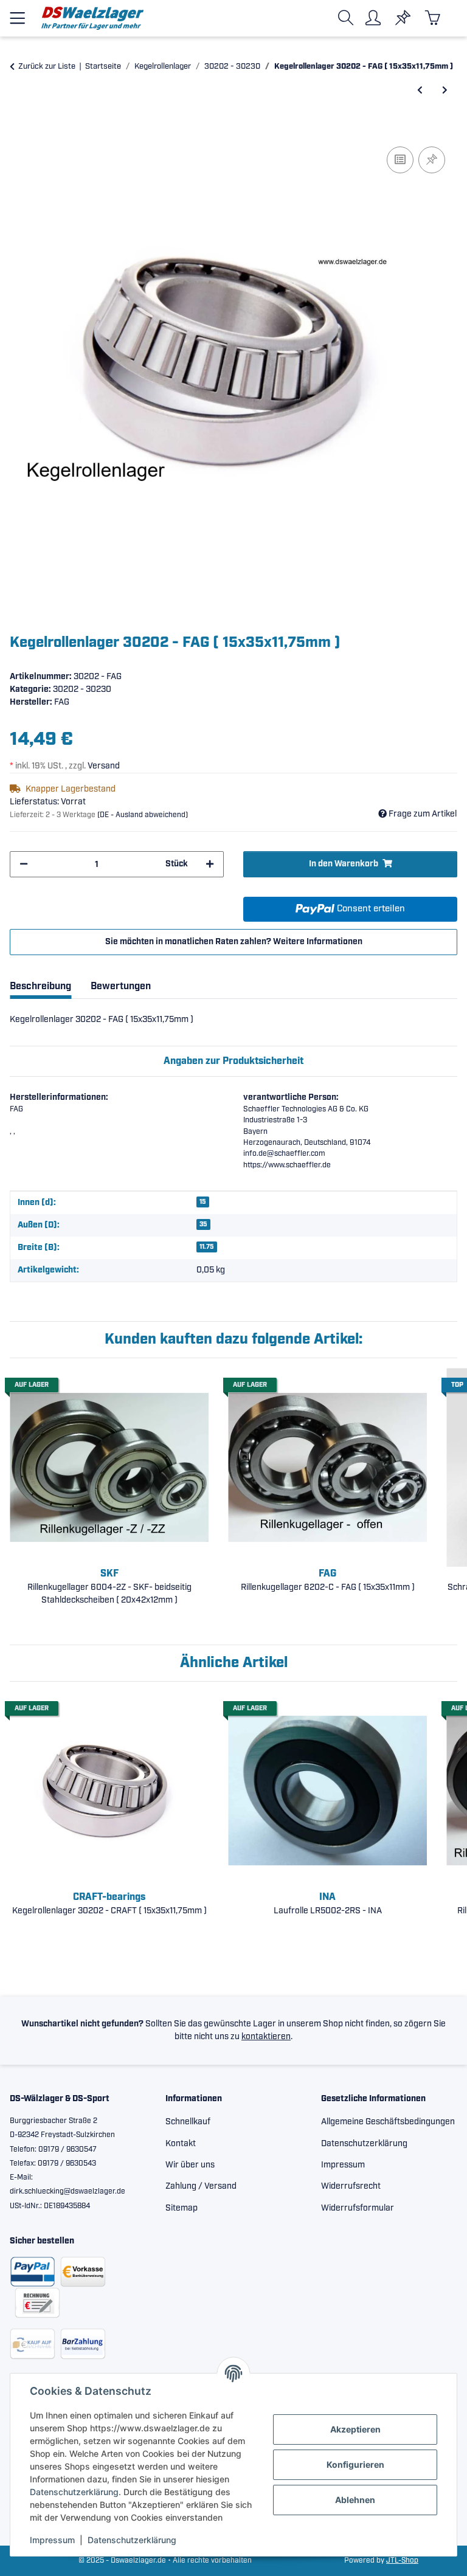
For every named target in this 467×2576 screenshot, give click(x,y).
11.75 (207, 1247)
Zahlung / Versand (201, 2186)
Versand (104, 766)
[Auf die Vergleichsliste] (400, 160)
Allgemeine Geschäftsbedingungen (388, 2122)
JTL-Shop (402, 2560)
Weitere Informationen (318, 942)
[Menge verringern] (24, 864)
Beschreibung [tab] (40, 986)
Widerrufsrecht (351, 2186)
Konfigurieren (355, 2464)
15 (203, 1202)
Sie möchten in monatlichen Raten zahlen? (234, 942)
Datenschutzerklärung (74, 2492)
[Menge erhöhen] (210, 864)
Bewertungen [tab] (121, 986)
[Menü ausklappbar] (17, 13)
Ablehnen (355, 2500)
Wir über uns (190, 2165)
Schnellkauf (188, 2122)
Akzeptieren (355, 2429)
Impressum (52, 2540)
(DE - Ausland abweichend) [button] (143, 815)
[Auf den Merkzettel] (432, 160)
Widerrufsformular (358, 2208)
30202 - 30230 (82, 689)
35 (203, 1224)
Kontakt (181, 2144)
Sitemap (182, 2208)
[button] (348, 18)
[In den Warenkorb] (19, 130)
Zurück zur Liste (47, 67)
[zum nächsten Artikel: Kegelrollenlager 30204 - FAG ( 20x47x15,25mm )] (445, 91)
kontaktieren (266, 2037)
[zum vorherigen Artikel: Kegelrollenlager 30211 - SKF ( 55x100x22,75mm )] (420, 91)
